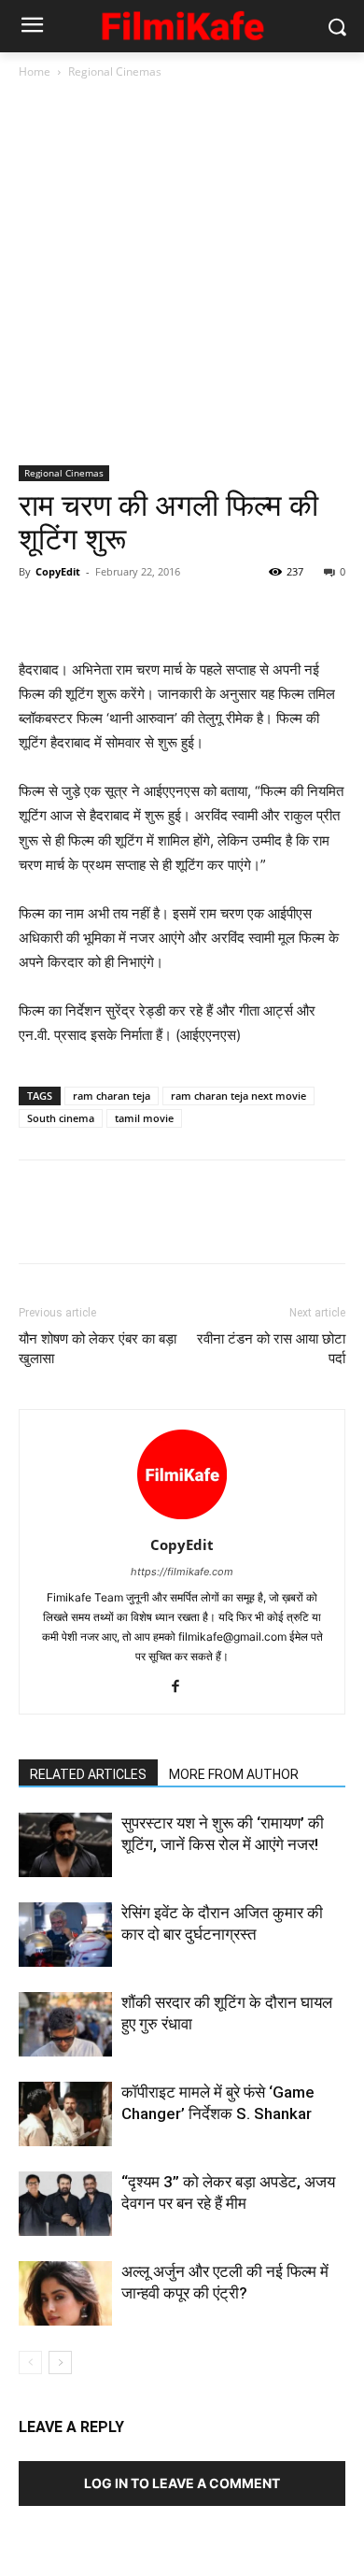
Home (35, 71)
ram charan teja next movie (238, 1096)
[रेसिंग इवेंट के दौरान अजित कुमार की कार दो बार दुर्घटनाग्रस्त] (65, 1935)
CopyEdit (58, 571)
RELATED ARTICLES (88, 1774)
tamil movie (144, 1118)
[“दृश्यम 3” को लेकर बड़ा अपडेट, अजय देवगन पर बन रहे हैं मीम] (65, 2204)
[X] (80, 614)
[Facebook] (37, 614)
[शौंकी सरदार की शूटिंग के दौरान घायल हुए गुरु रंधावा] (65, 2024)
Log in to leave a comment (182, 2483)
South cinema (61, 1118)
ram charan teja (112, 1096)
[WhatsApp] (166, 614)
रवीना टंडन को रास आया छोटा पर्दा (271, 1349)
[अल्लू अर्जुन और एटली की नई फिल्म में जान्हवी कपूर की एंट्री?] (65, 2293)
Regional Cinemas (115, 71)
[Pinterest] (123, 614)
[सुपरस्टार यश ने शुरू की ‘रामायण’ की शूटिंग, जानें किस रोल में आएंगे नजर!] (65, 1845)
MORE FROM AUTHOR (234, 1774)
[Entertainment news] (182, 23)
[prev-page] (30, 2363)
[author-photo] (182, 1519)
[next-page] (60, 2363)
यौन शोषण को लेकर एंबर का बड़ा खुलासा (98, 1349)
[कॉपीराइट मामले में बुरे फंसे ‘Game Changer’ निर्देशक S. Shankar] (65, 2114)
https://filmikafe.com (182, 1572)
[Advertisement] (182, 274)
